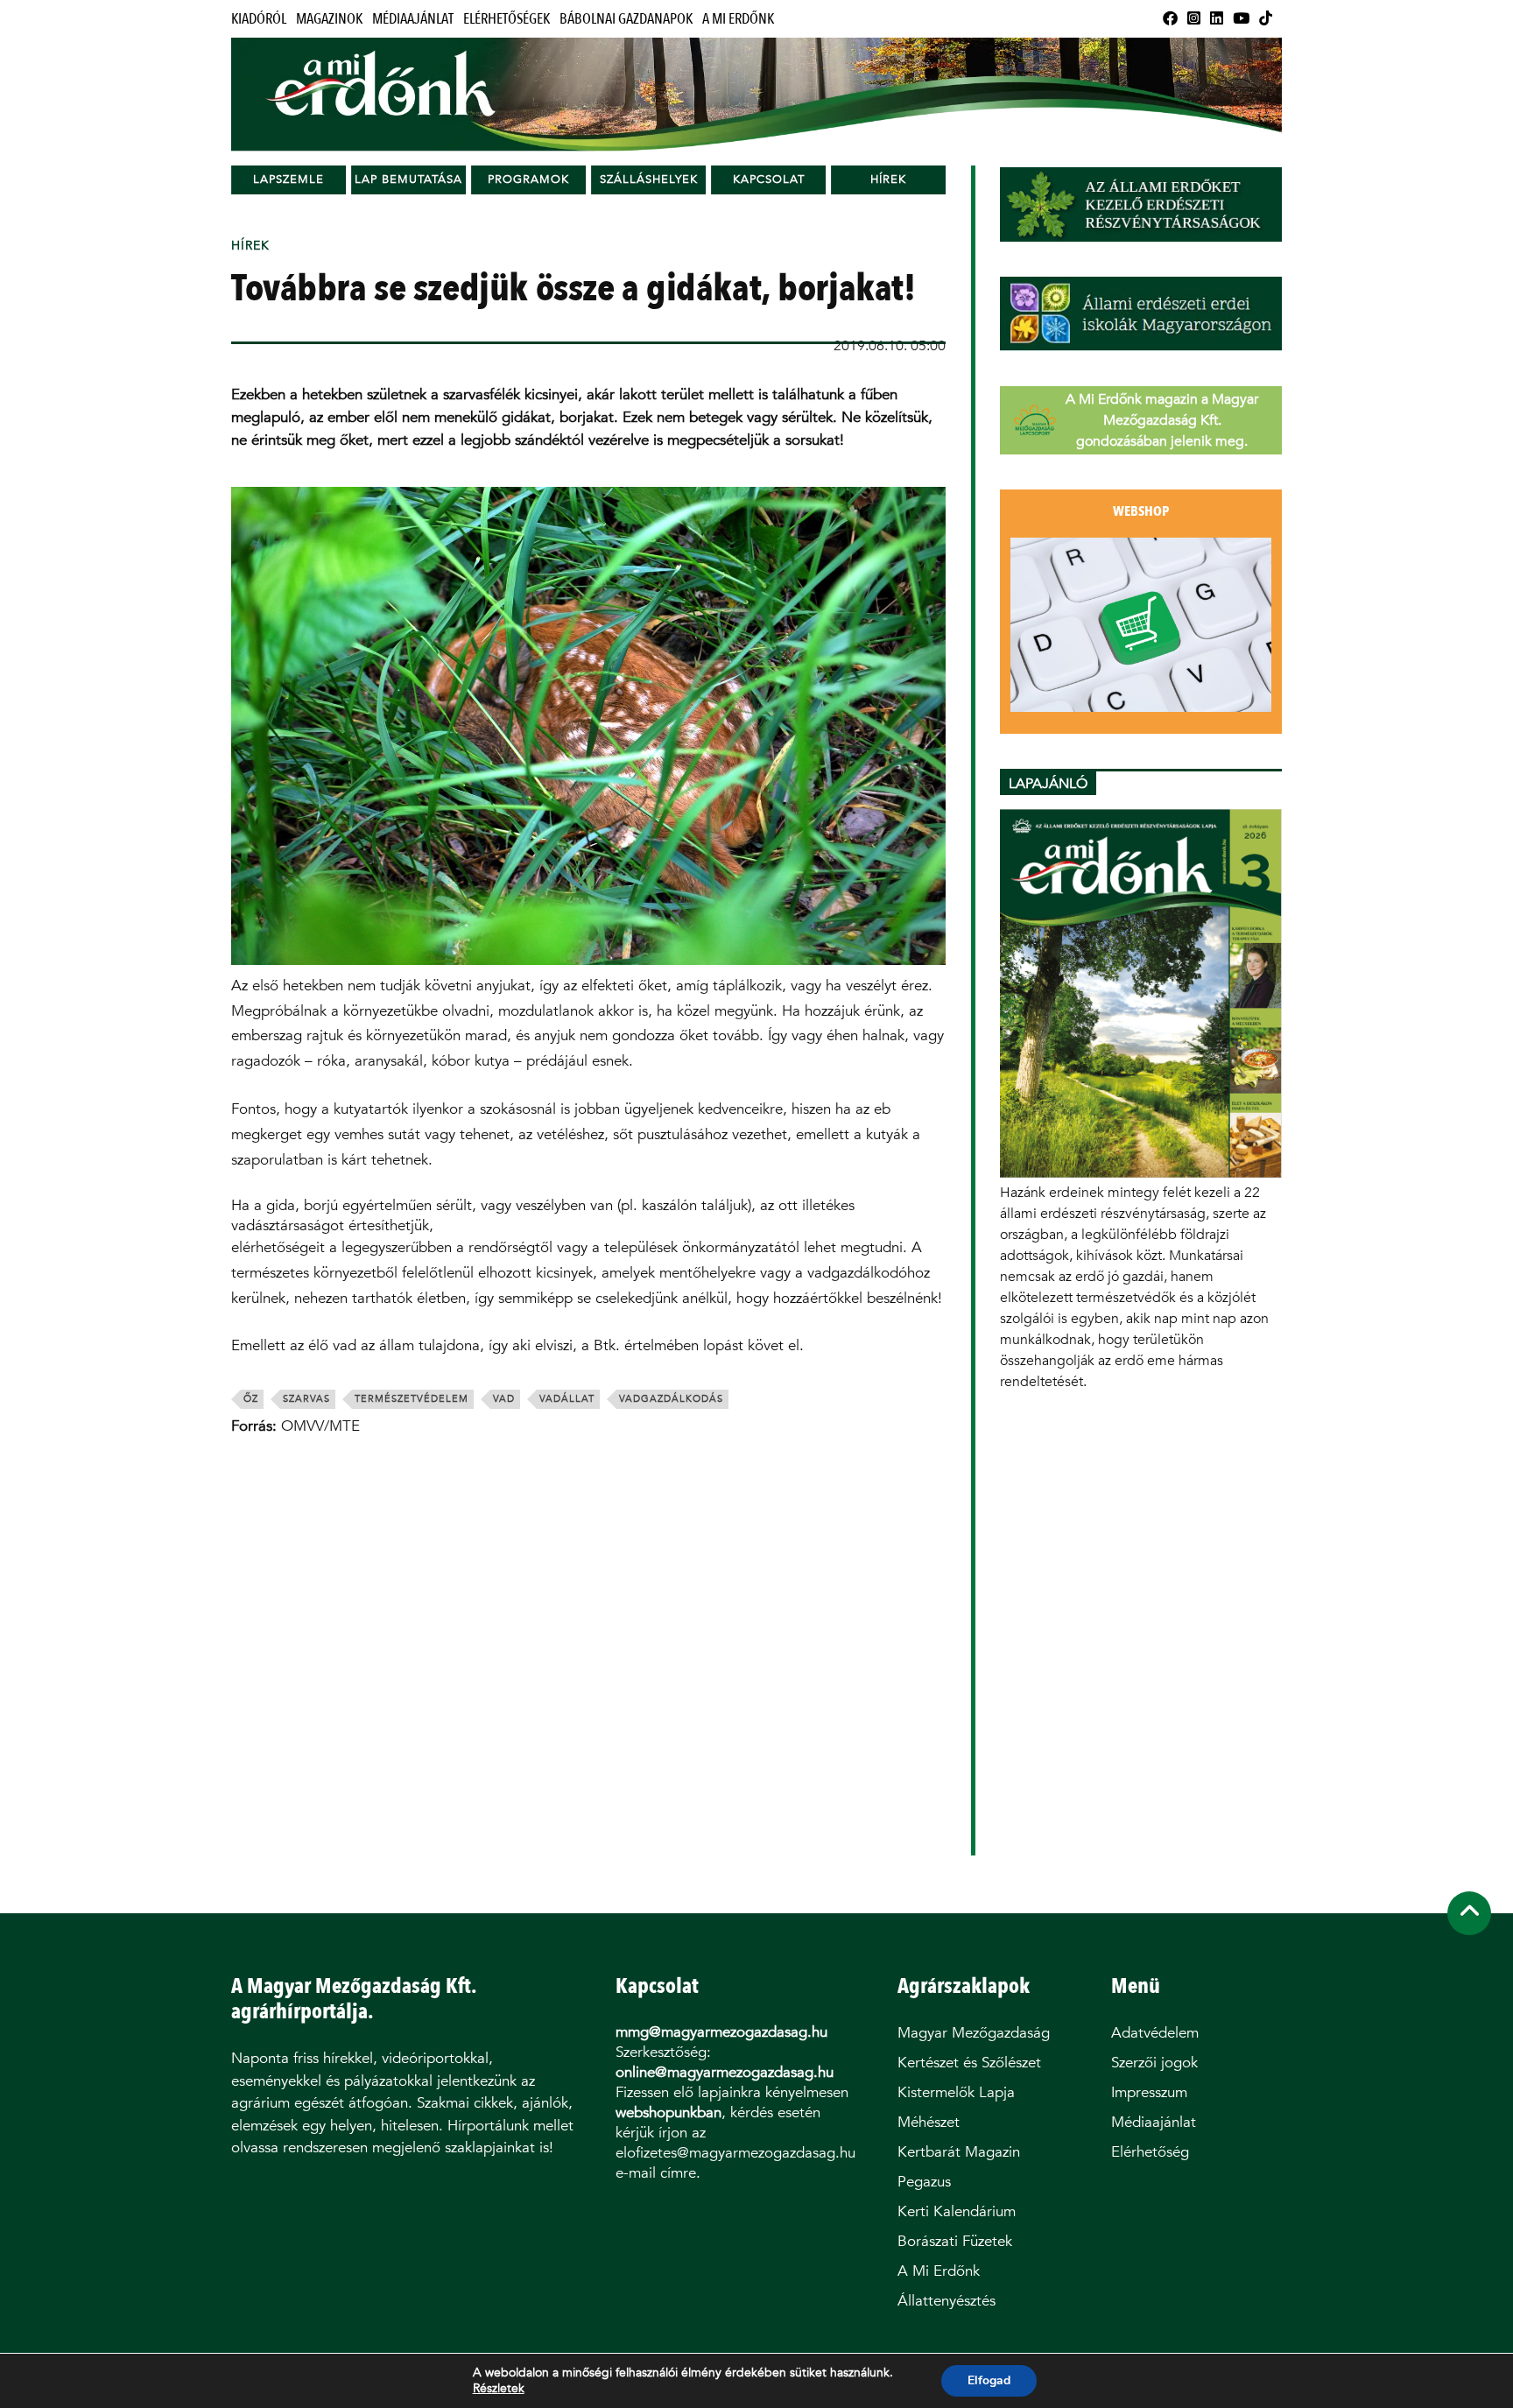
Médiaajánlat (413, 19)
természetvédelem (412, 1399)
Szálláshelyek (649, 179)
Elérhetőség (1150, 2152)
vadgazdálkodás (671, 1399)
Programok (528, 179)
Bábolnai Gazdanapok (626, 19)
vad (504, 1399)
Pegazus (924, 2182)
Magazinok (329, 19)
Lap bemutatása (408, 179)
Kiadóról (259, 19)
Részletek (499, 2389)
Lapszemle (289, 179)
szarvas (306, 1399)
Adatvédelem (1155, 2033)
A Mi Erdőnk (738, 19)
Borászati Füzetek (955, 2241)
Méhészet (929, 2122)
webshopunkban (669, 2112)
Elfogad (989, 2380)
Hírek (888, 179)
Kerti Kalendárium (957, 2211)
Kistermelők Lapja (956, 2092)
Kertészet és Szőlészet (969, 2063)
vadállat (567, 1399)
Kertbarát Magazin (959, 2152)
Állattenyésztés (947, 2301)
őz (251, 1399)
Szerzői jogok (1154, 2063)
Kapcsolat (769, 179)
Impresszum (1149, 2092)
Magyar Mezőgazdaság (974, 2033)
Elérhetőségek (507, 19)
